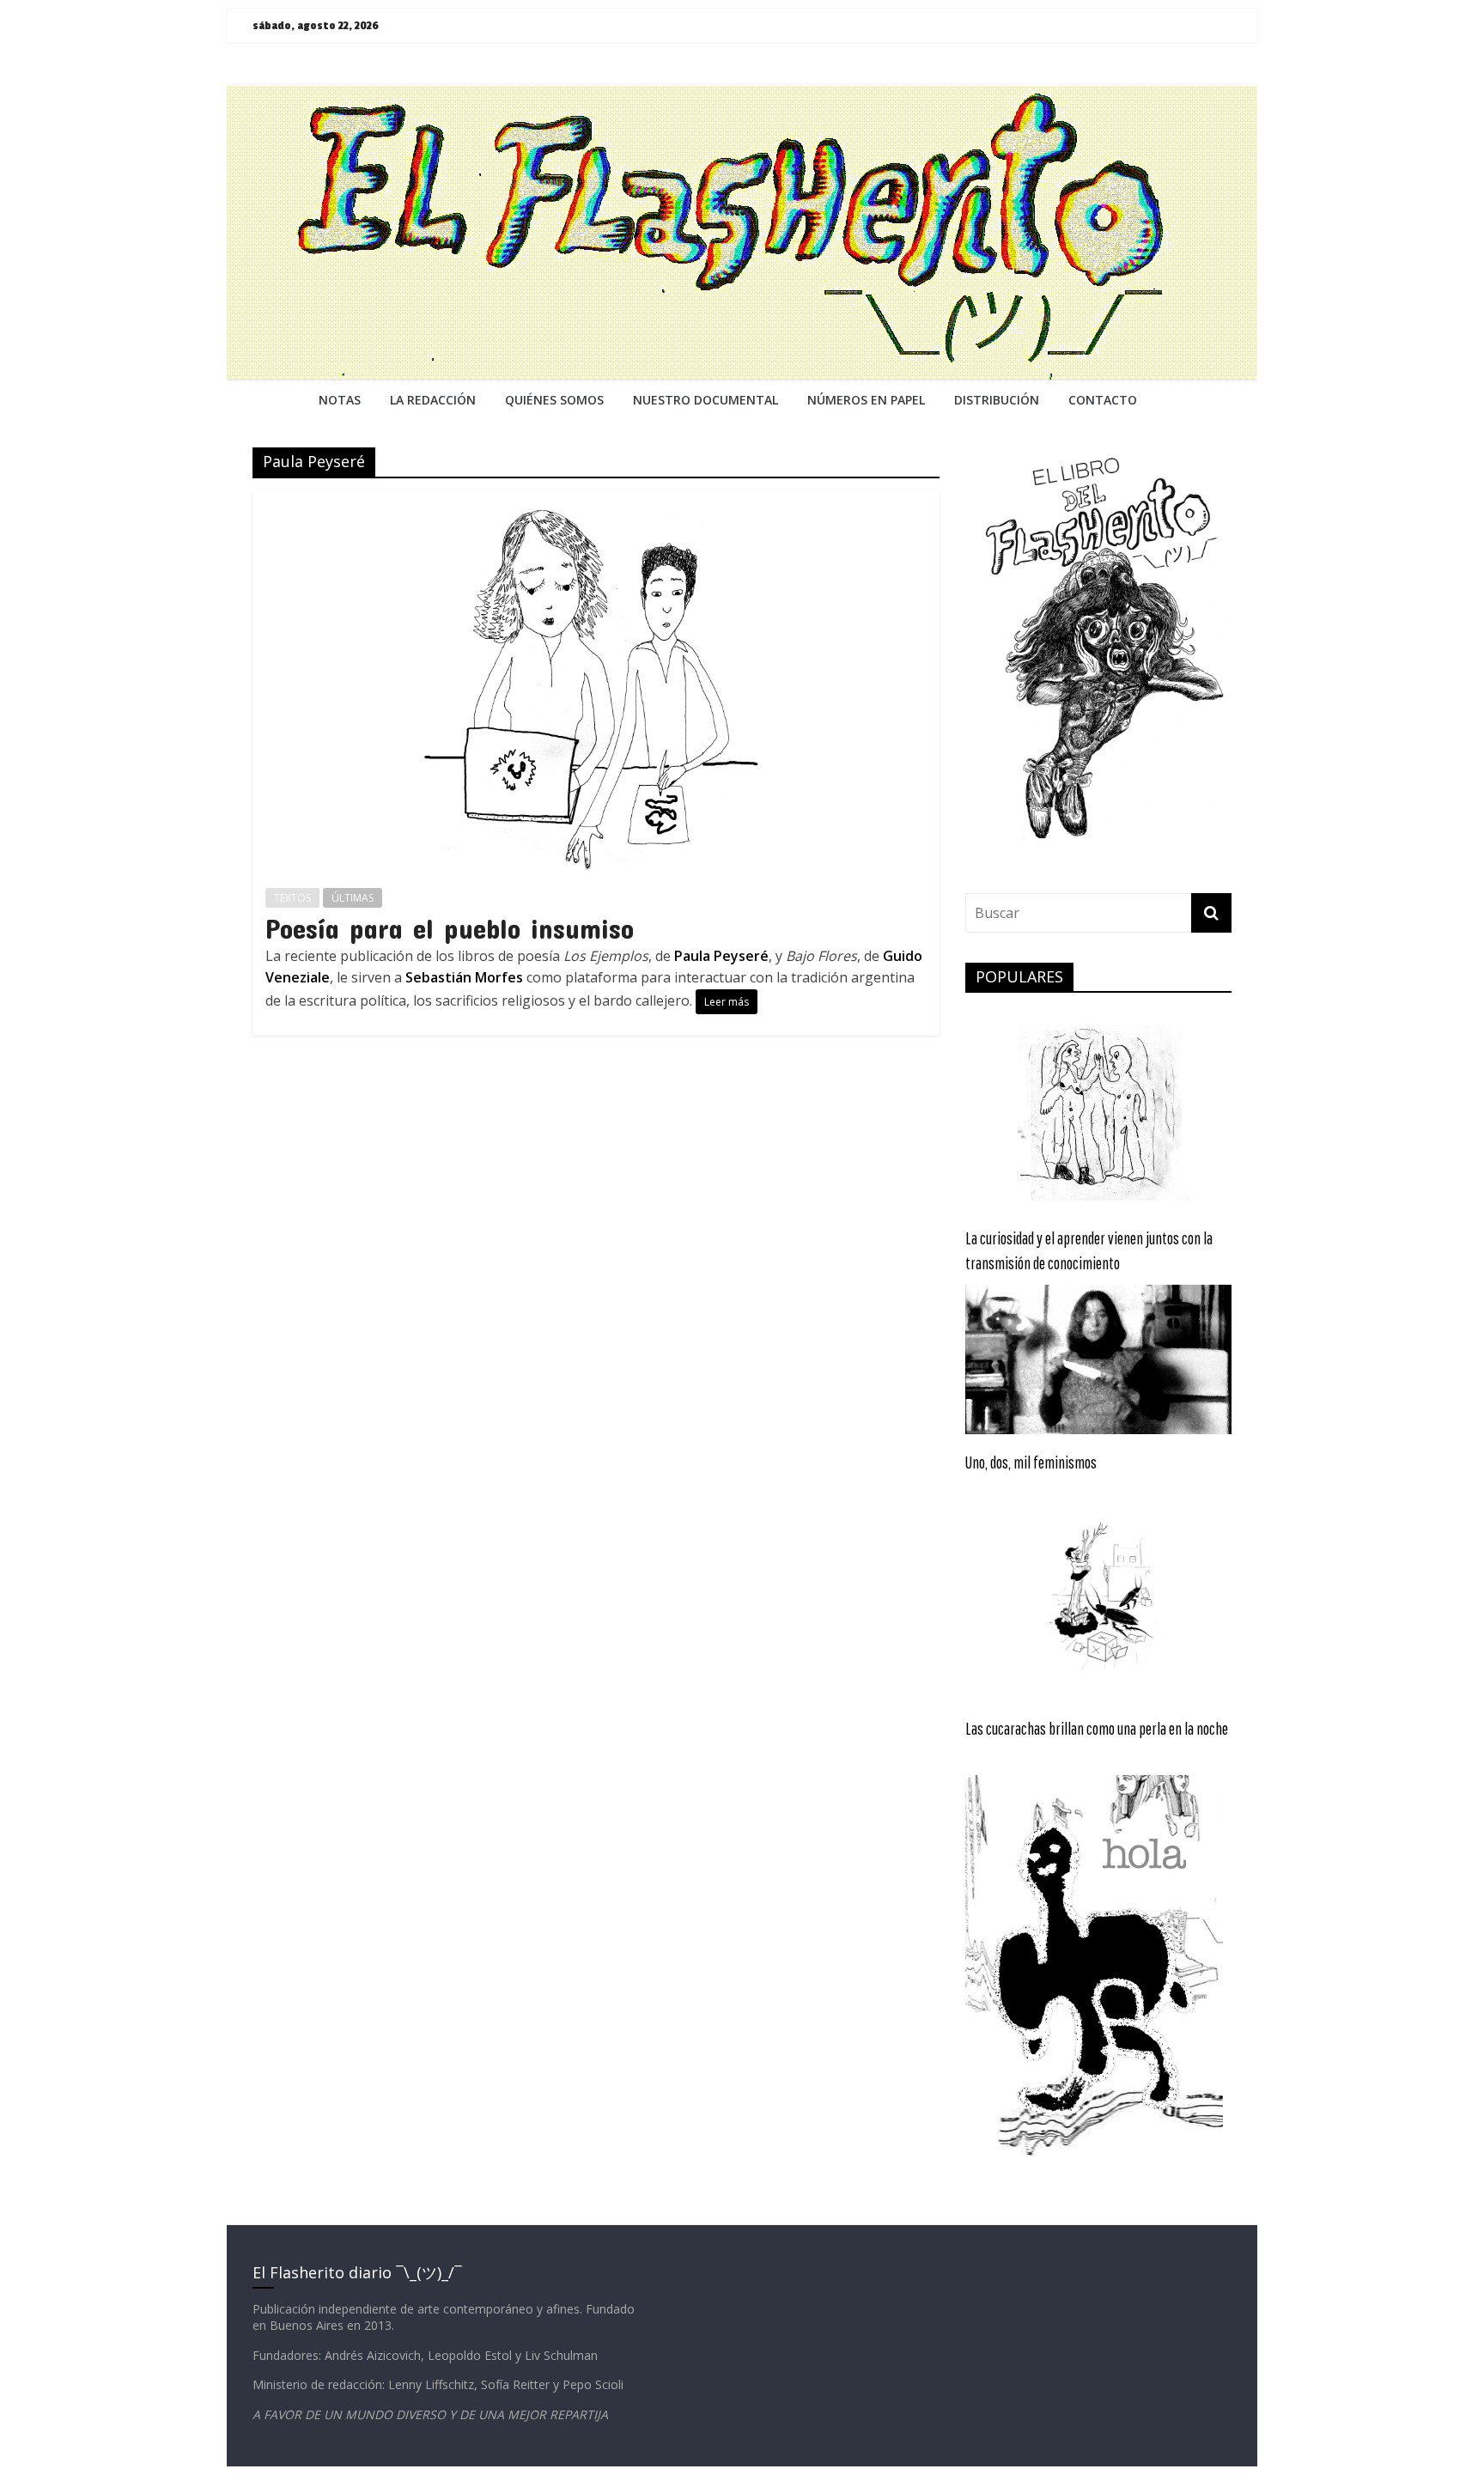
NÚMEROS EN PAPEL (866, 400)
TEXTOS (292, 898)
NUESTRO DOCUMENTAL (706, 400)
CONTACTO (1103, 400)
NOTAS (340, 400)
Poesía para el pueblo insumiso (450, 928)
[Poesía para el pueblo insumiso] (596, 502)
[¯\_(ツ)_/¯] (742, 96)
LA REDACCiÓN (433, 400)
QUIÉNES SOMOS (554, 400)
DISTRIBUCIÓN (997, 400)
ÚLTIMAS (353, 898)
